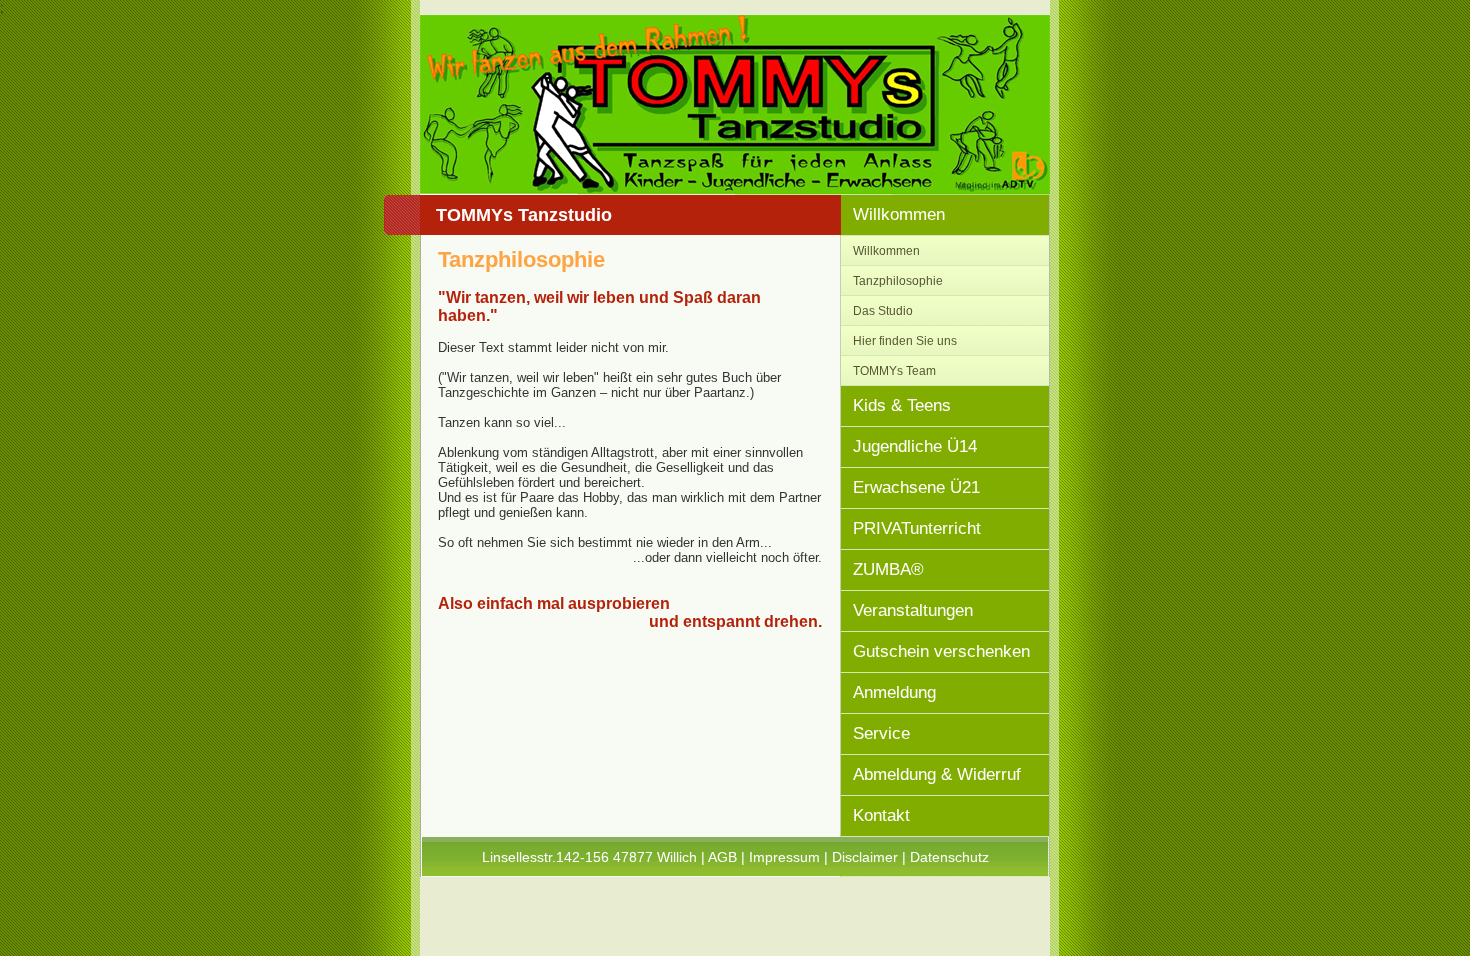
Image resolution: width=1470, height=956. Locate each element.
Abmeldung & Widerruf (937, 774)
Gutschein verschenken (941, 651)
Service (881, 733)
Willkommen (899, 214)
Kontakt (881, 815)
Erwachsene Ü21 (916, 487)
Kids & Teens (902, 405)
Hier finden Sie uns (905, 340)
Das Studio (883, 310)
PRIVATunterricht (917, 528)
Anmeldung (894, 692)
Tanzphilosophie (898, 280)
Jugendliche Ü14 (915, 446)
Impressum (784, 857)
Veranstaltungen (913, 610)
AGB (722, 857)
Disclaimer (865, 857)
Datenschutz (949, 857)
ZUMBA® (888, 569)
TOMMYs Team (894, 370)
